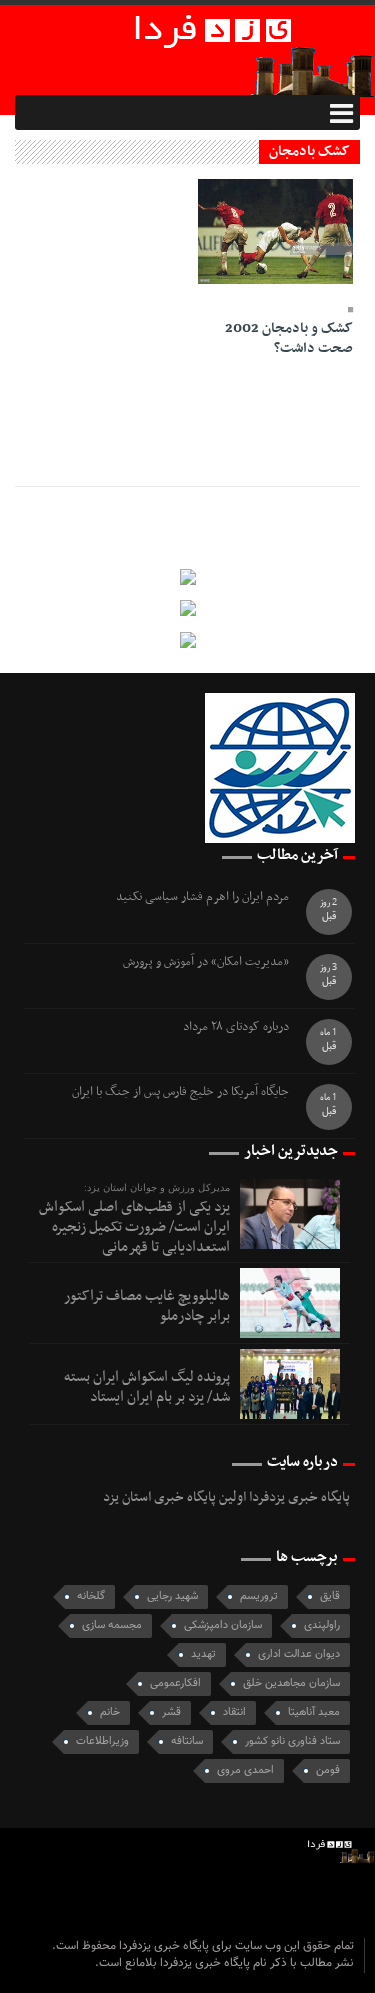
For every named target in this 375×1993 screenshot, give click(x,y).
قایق (330, 1596)
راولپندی (322, 1625)
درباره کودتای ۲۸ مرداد (236, 1027)
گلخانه (91, 1596)
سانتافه (187, 1741)
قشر (171, 1712)
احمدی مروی (245, 1770)
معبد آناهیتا (314, 1712)
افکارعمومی (175, 1683)
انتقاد (234, 1712)
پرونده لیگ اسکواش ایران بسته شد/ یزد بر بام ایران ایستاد (147, 1387)
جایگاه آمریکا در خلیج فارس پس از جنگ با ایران (180, 1092)
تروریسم (259, 1596)
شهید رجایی (172, 1596)
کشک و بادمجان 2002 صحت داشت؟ (289, 338)
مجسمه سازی (112, 1625)
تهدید (203, 1654)
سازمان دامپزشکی (223, 1625)
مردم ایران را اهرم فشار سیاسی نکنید (202, 897)
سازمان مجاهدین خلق (291, 1683)
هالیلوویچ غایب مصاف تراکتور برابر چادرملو (147, 1306)
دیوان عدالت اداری (299, 1654)
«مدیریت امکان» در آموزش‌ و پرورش (206, 962)
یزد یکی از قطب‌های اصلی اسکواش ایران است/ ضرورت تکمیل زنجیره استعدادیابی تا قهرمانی (134, 1227)
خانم (110, 1712)
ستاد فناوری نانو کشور (292, 1741)
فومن (328, 1770)
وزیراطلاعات (102, 1741)
